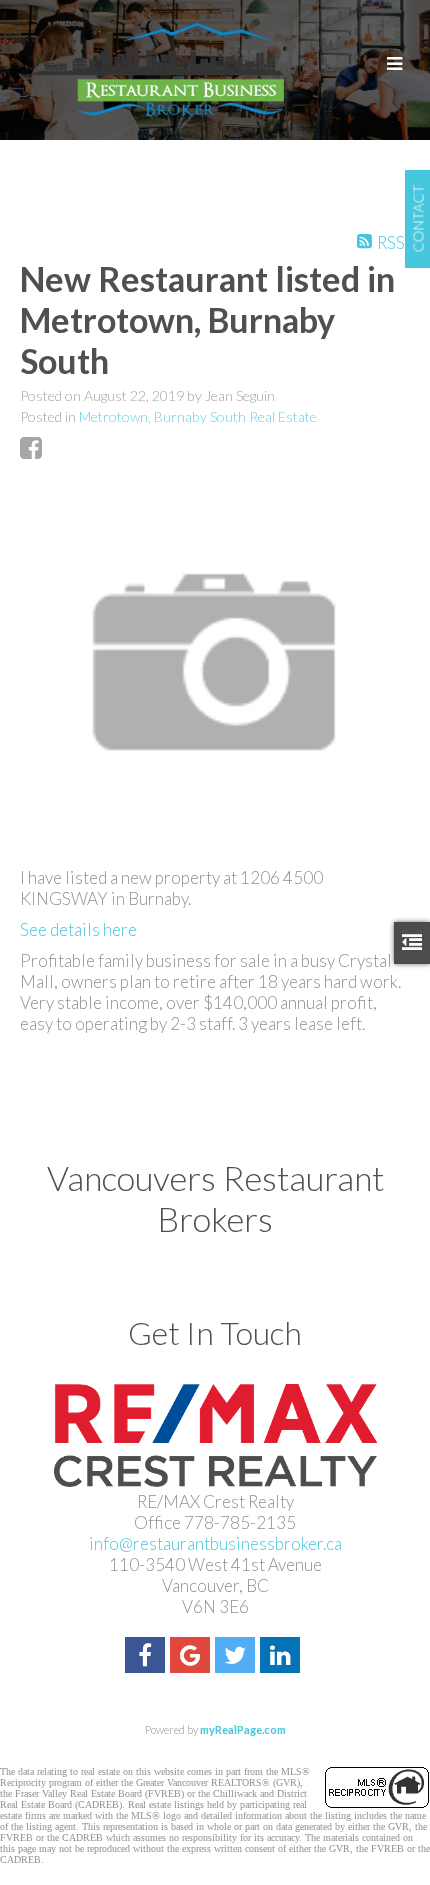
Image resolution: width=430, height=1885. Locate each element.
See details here (78, 929)
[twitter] (237, 1657)
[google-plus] (192, 1657)
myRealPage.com (243, 1729)
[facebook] (147, 1657)
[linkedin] (282, 1657)
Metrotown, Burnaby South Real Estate (198, 416)
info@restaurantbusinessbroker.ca (215, 1543)
